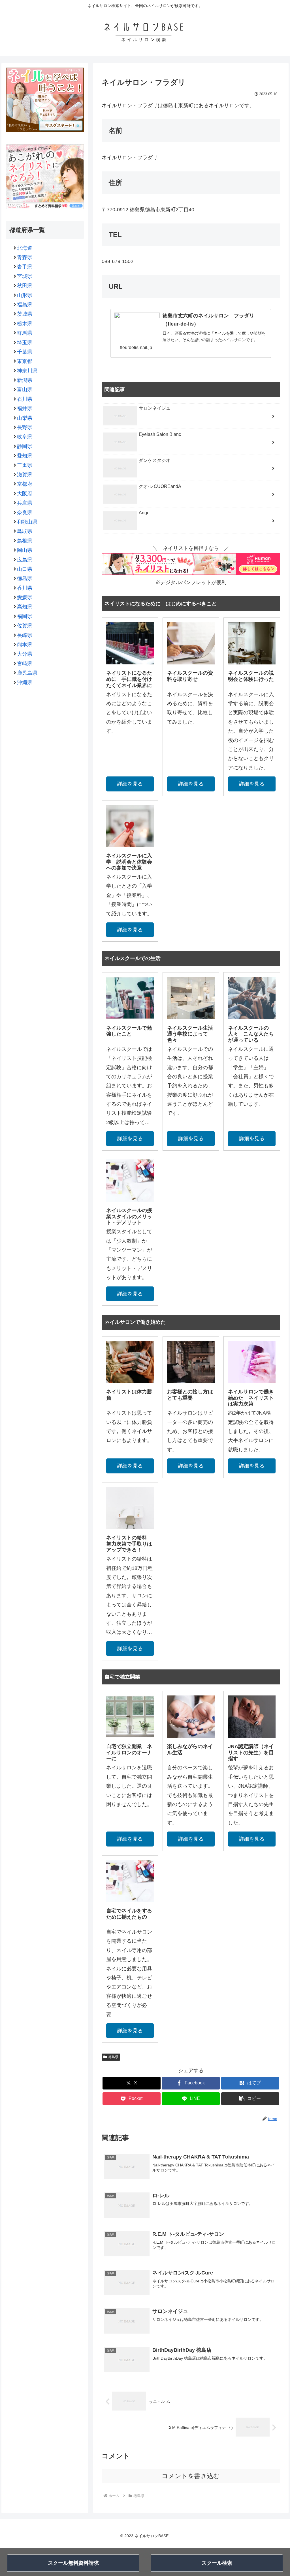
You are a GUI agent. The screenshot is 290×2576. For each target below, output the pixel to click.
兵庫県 (25, 503)
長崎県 (25, 635)
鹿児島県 (27, 673)
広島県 (25, 560)
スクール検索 (217, 2563)
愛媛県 (25, 597)
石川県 (25, 399)
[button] (250, 2099)
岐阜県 (25, 437)
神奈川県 (27, 371)
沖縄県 (25, 683)
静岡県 (25, 446)
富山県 (25, 389)
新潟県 (25, 380)
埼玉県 (25, 343)
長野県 (25, 427)
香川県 (25, 588)
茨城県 (25, 314)
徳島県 (113, 2057)
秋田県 (25, 286)
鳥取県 (25, 531)
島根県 (25, 541)
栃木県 (25, 324)
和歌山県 (27, 522)
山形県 (25, 295)
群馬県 (25, 333)
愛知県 (25, 456)
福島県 (25, 305)
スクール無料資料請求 (73, 2563)
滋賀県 (25, 475)
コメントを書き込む (191, 2476)
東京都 (25, 361)
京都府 (25, 484)
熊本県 (25, 645)
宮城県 (25, 276)
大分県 (25, 654)
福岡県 (25, 616)
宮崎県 (25, 664)
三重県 (25, 465)
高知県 (25, 607)
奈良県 (25, 513)
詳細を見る (130, 784)
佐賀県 (25, 626)
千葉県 (25, 352)
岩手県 (25, 267)
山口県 (25, 569)
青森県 (25, 257)
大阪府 (25, 494)
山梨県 (25, 418)
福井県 (25, 408)
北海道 (25, 248)
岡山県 (25, 550)
